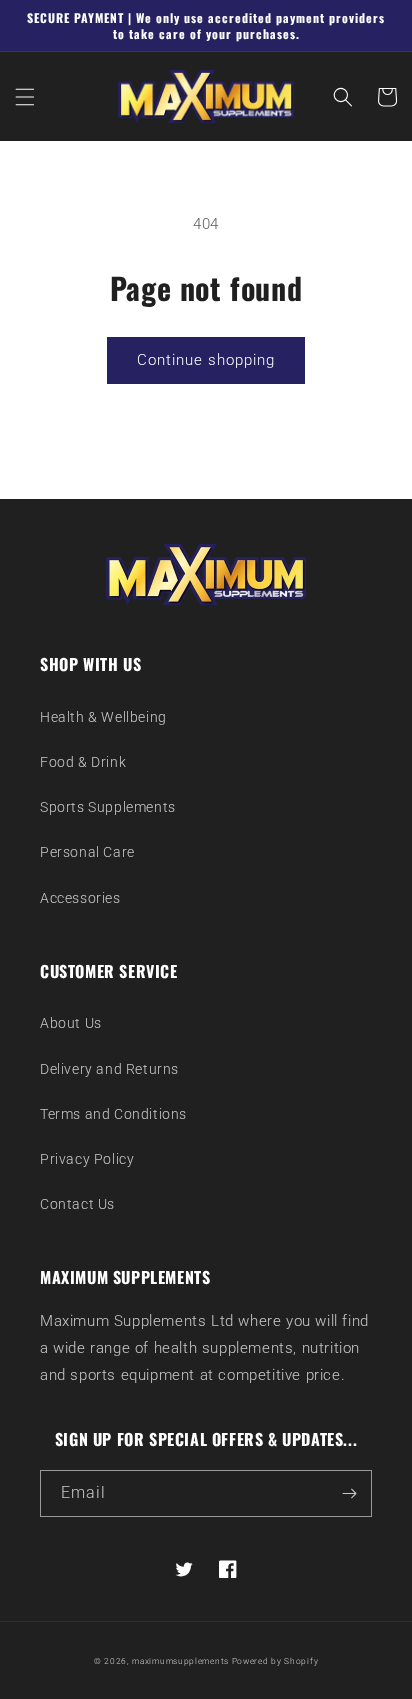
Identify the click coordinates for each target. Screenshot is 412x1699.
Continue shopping (206, 360)
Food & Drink (83, 762)
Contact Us (77, 1204)
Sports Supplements (108, 807)
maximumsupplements (180, 1661)
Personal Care (87, 852)
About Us (71, 1023)
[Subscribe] (349, 1493)
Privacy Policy (87, 1159)
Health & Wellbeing (103, 717)
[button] (25, 97)
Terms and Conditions (113, 1114)
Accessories (80, 898)
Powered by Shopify (275, 1661)
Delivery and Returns (109, 1069)
